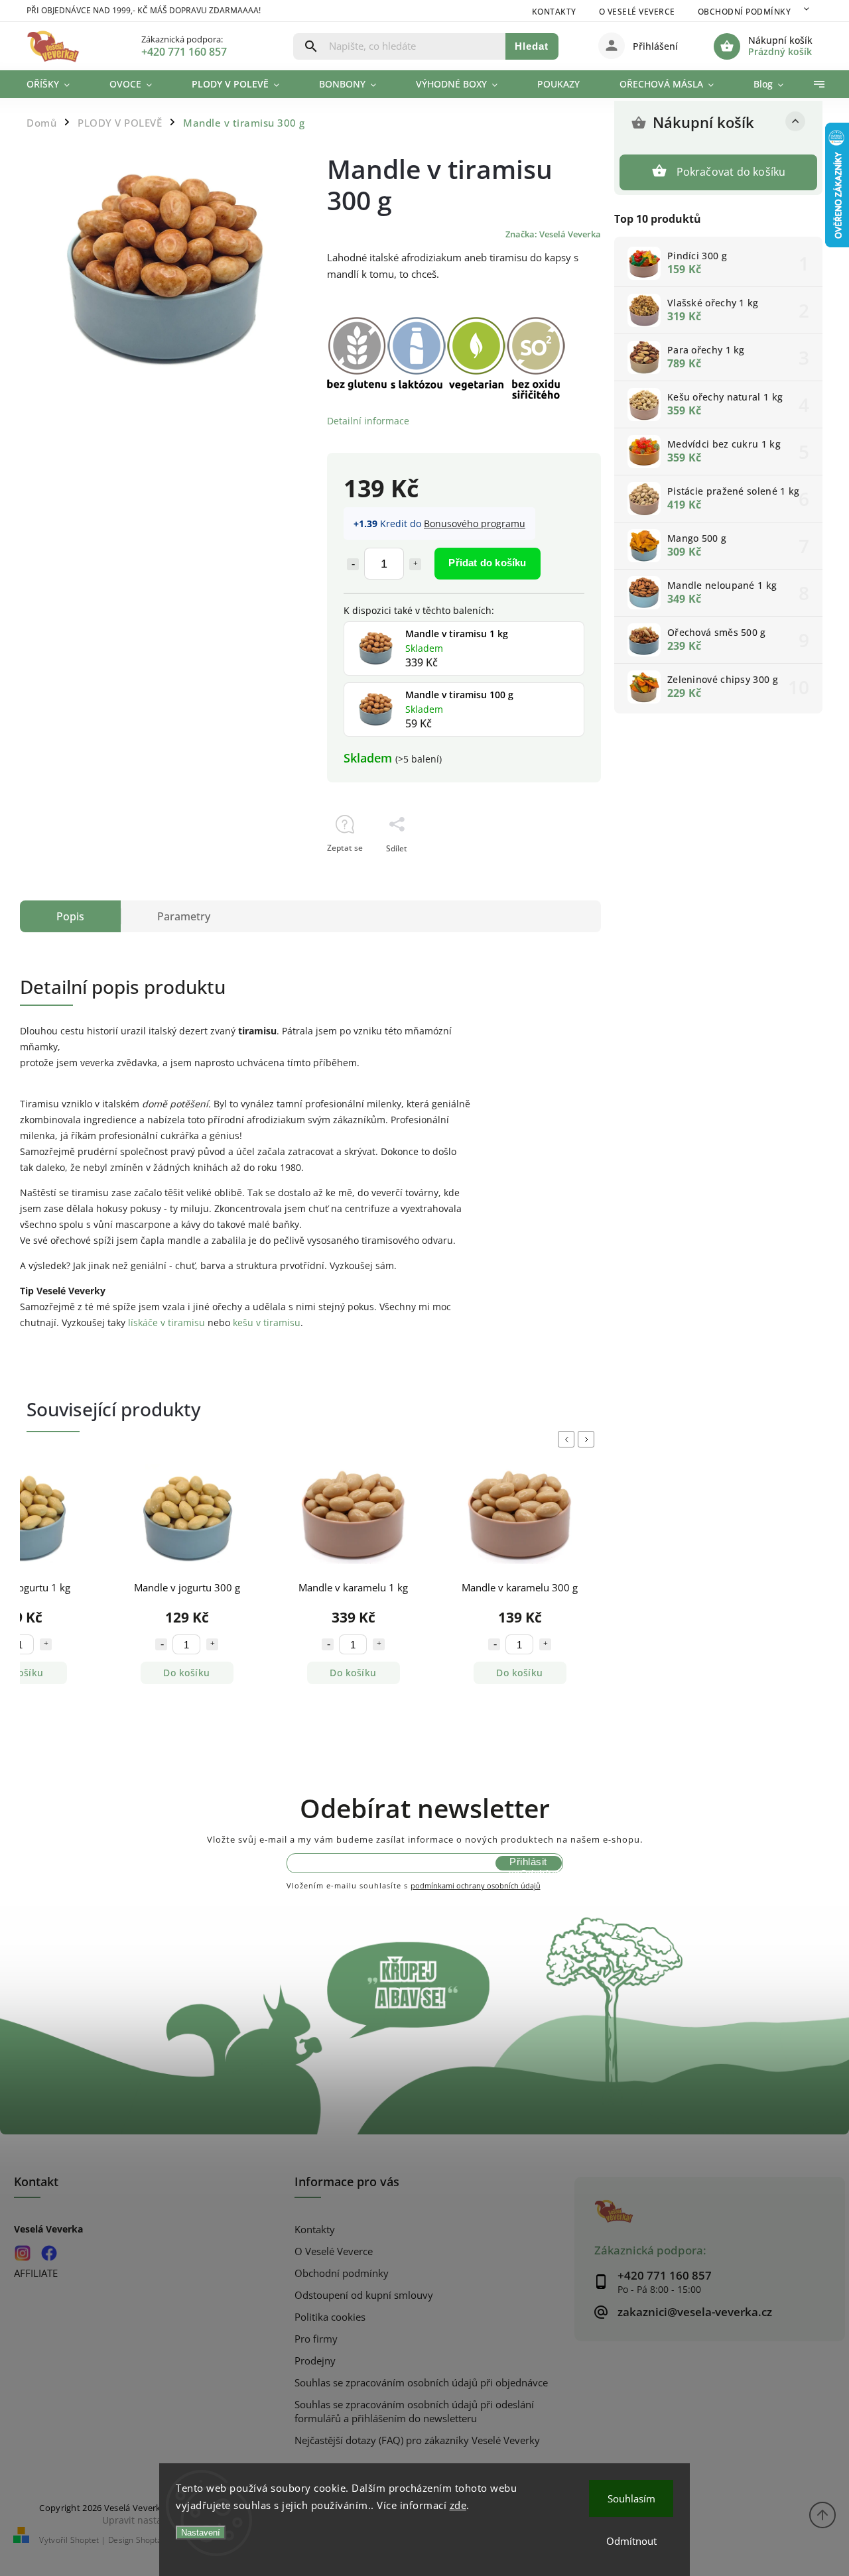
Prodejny (315, 2361)
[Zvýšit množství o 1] (415, 564)
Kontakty (554, 12)
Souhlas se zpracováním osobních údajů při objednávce (421, 2383)
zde (458, 2505)
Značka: (553, 234)
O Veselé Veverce (637, 12)
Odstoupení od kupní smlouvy (364, 2295)
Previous (568, 1439)
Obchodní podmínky (745, 12)
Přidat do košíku (487, 563)
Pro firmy (316, 2339)
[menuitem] (58, 84)
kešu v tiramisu (267, 1322)
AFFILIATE (36, 2273)
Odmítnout (631, 2541)
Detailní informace (368, 421)
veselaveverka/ (22, 2253)
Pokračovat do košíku (731, 172)
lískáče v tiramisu (166, 1322)
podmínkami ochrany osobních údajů (476, 1885)
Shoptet (85, 2540)
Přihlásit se (528, 1863)
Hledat (532, 46)
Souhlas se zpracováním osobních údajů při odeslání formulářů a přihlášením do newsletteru (414, 2412)
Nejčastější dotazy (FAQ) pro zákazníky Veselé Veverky (417, 2440)
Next (588, 1439)
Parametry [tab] (184, 916)
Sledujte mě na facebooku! (49, 2253)
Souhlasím (631, 2498)
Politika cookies (330, 2317)
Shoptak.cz (156, 2540)
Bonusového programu (475, 523)
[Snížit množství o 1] (353, 564)
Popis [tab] (70, 916)
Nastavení (201, 2533)
